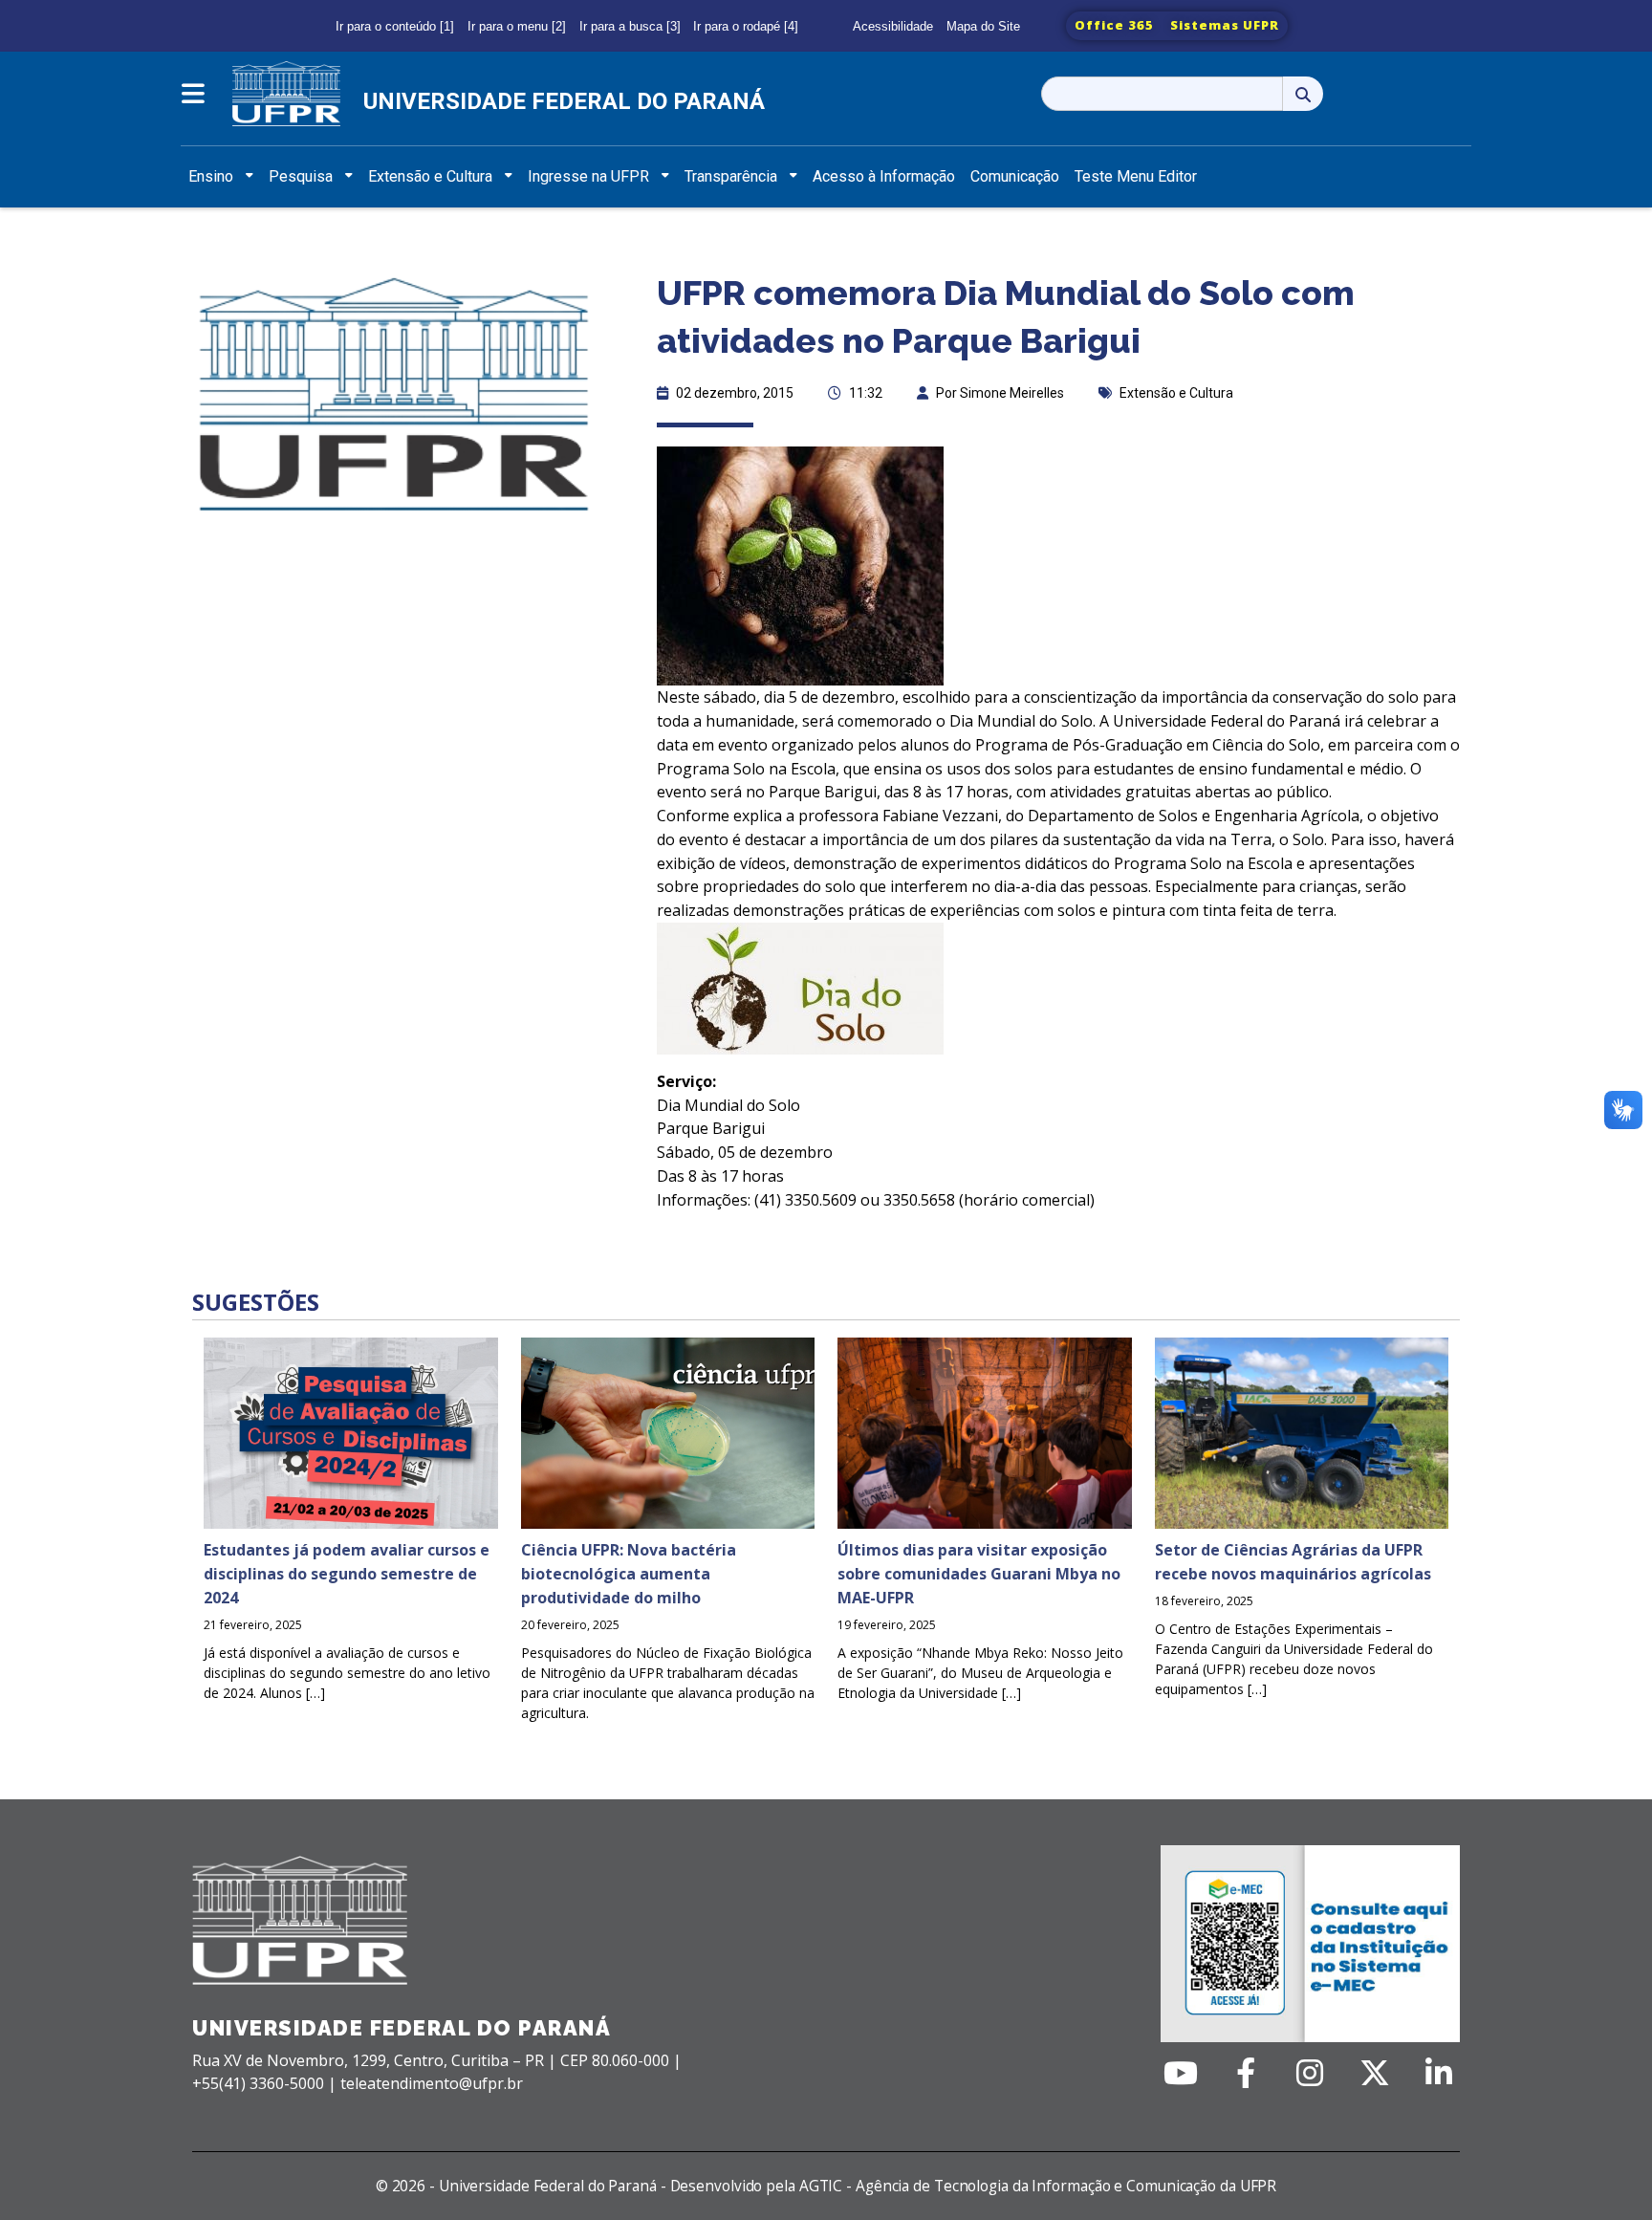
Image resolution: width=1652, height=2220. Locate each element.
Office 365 (1114, 25)
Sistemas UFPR (1225, 25)
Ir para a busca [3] (630, 26)
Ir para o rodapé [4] (746, 26)
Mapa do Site (983, 26)
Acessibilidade (893, 26)
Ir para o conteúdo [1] (395, 26)
